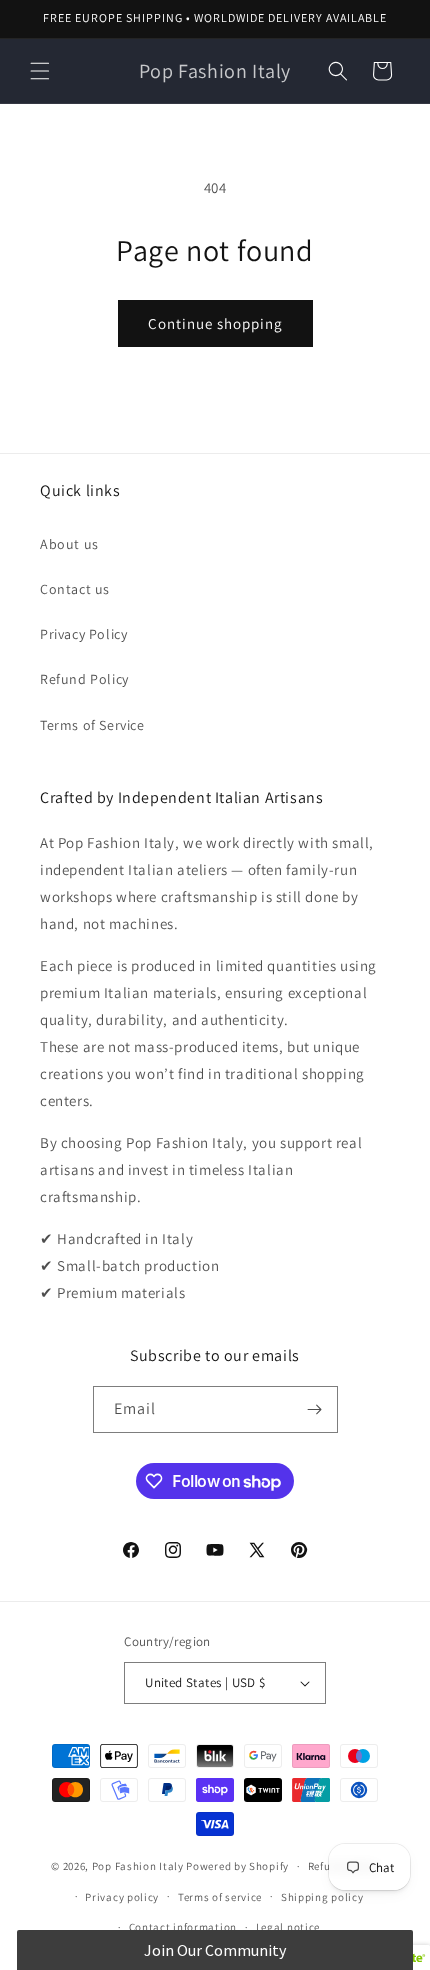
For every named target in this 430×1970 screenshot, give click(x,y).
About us (69, 544)
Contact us (75, 589)
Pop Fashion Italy (138, 1866)
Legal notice (288, 1927)
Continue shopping (215, 323)
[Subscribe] (315, 1409)
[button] (40, 71)
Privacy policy (122, 1897)
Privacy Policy (83, 634)
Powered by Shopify (237, 1866)
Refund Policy (84, 679)
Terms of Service (92, 725)
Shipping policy (322, 1897)
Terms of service (220, 1897)
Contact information (183, 1927)
